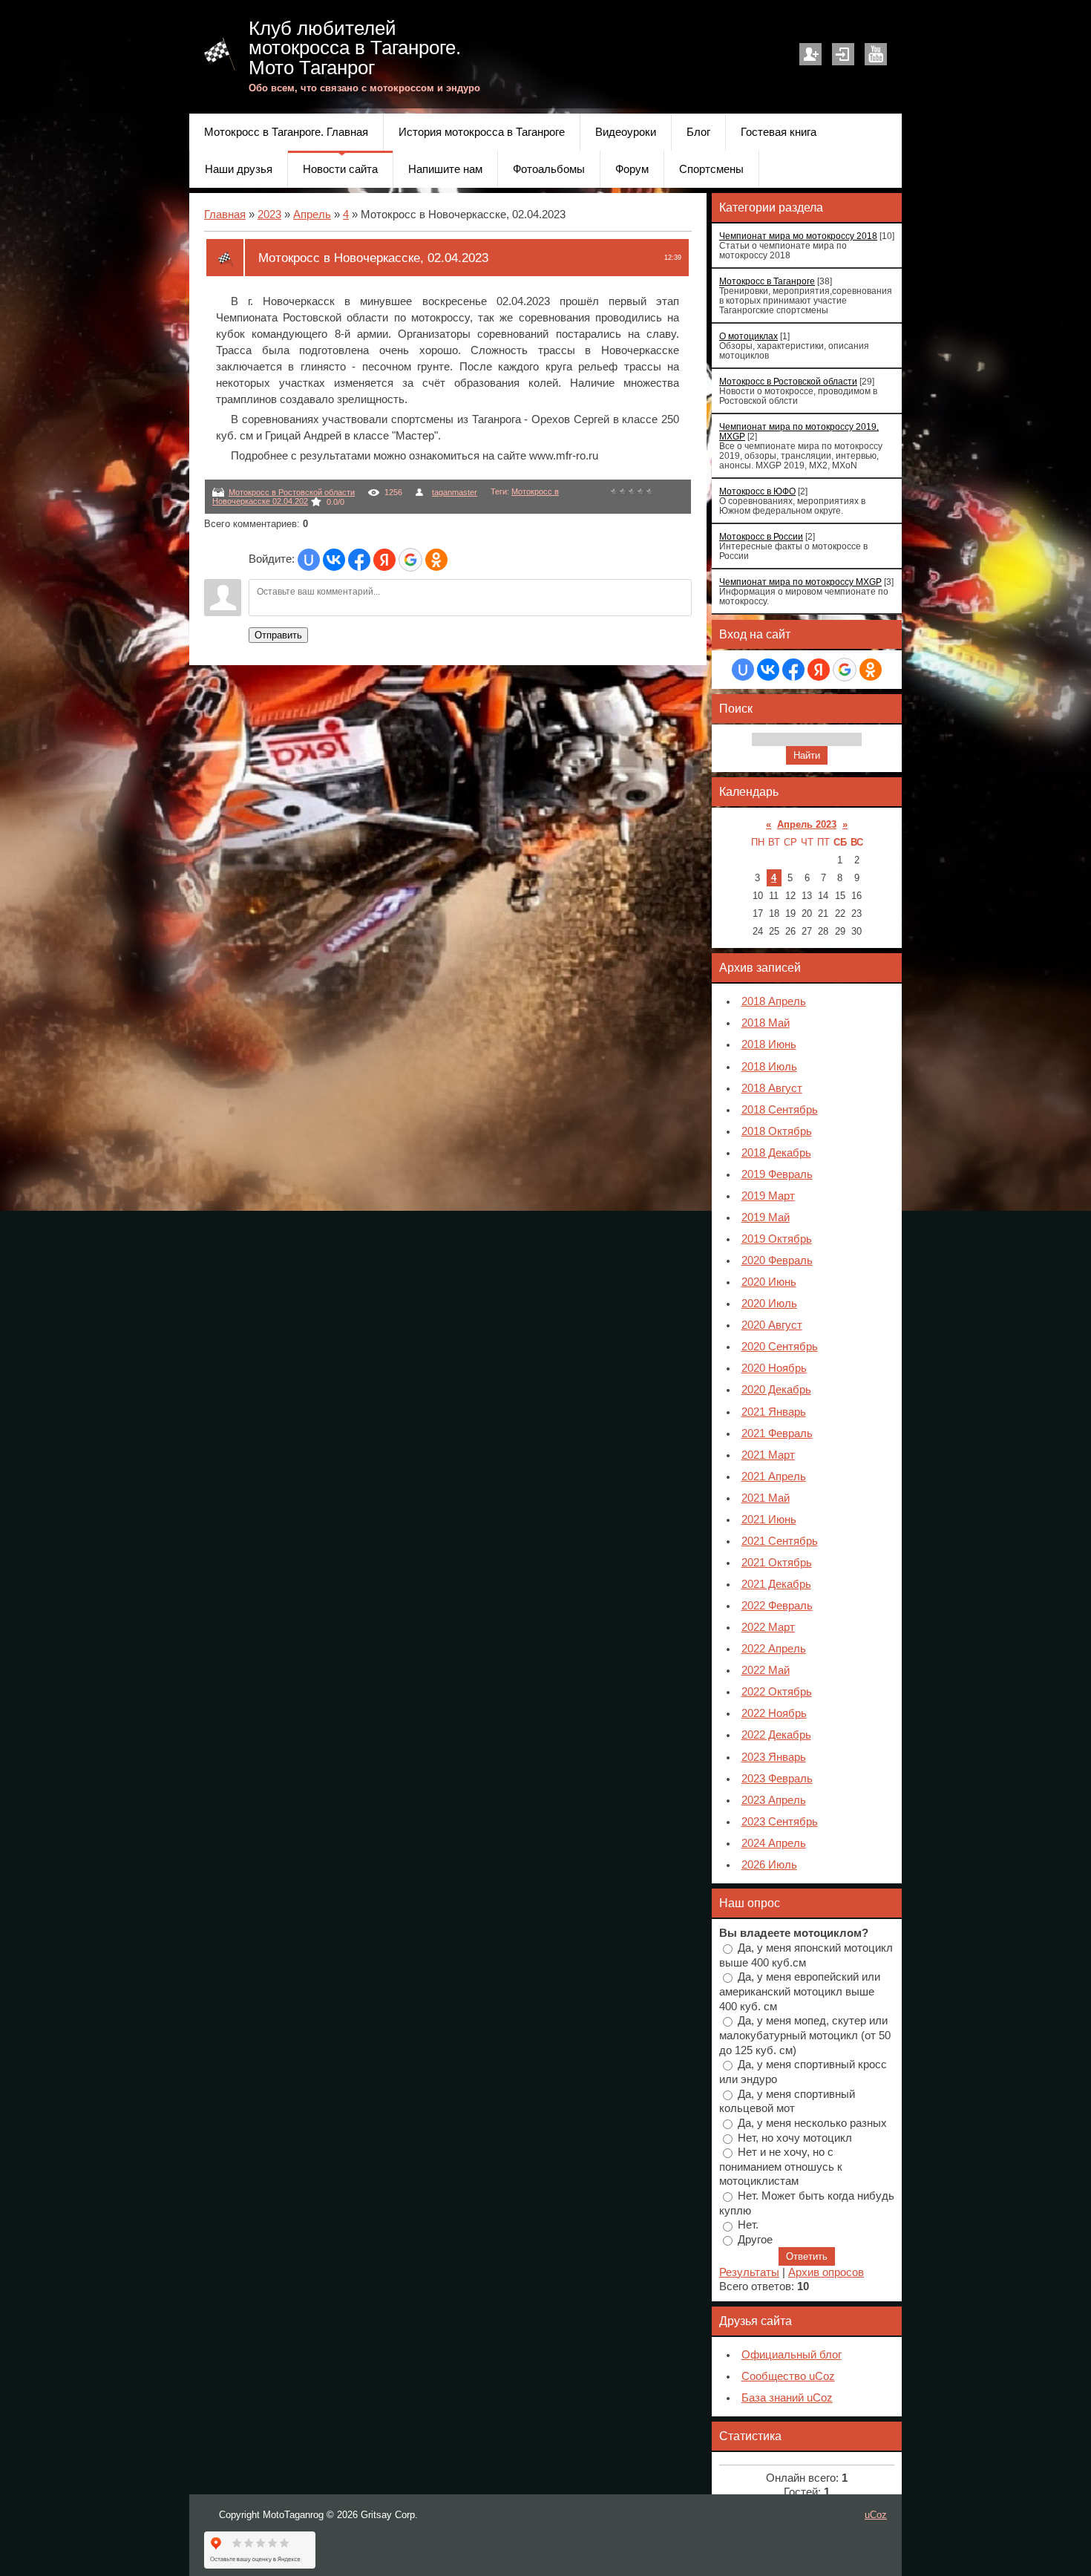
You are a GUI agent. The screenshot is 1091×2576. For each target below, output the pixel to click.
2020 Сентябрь (780, 1347)
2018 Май (766, 1023)
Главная (225, 215)
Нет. (748, 2225)
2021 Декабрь (776, 1584)
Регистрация (810, 54)
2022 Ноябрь (774, 1713)
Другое (755, 2240)
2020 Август (772, 1325)
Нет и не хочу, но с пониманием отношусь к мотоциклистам (781, 2167)
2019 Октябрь (777, 1239)
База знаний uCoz (787, 2398)
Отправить (278, 635)
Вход (843, 54)
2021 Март (768, 1455)
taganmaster (455, 492)
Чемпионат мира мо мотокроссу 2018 (798, 236)
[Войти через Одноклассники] (436, 560)
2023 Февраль (777, 1779)
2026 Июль (769, 1865)
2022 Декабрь (776, 1735)
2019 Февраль (777, 1174)
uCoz (876, 2515)
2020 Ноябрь (774, 1368)
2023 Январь (774, 1757)
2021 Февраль (777, 1434)
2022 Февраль (777, 1606)
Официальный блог (792, 2355)
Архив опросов (826, 2272)
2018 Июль (769, 1067)
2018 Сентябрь (780, 1110)
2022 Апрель (774, 1649)
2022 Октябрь (777, 1692)
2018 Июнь (769, 1045)
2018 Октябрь (777, 1131)
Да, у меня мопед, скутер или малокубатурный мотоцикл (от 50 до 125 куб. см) (805, 2035)
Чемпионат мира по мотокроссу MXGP (800, 582)
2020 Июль (769, 1304)
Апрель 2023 (807, 824)
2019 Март (768, 1196)
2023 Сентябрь (780, 1822)
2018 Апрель (774, 1001)
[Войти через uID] (309, 560)
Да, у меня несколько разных (812, 2122)
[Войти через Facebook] (359, 560)
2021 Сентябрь (780, 1541)
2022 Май (766, 1670)
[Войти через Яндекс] (384, 560)
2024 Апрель (774, 1843)
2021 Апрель (774, 1477)
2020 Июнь (769, 1282)
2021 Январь (774, 1412)
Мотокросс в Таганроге (767, 281)
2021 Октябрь (777, 1563)
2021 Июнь (769, 1520)
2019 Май (766, 1217)
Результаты (749, 2272)
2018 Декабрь (776, 1153)
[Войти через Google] (410, 560)
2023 (269, 215)
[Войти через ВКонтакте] (334, 560)
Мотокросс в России (761, 536)
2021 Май (766, 1498)
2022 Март (768, 1627)
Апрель (312, 215)
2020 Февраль (777, 1261)
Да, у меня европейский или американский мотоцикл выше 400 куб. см (800, 1991)
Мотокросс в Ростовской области (292, 492)
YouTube (876, 54)
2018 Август (772, 1088)
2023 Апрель (774, 1800)
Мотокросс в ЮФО (757, 491)
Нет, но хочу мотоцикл (795, 2137)
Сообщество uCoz (788, 2376)
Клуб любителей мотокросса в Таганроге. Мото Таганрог (355, 48)
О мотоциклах (748, 336)
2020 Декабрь (776, 1390)
